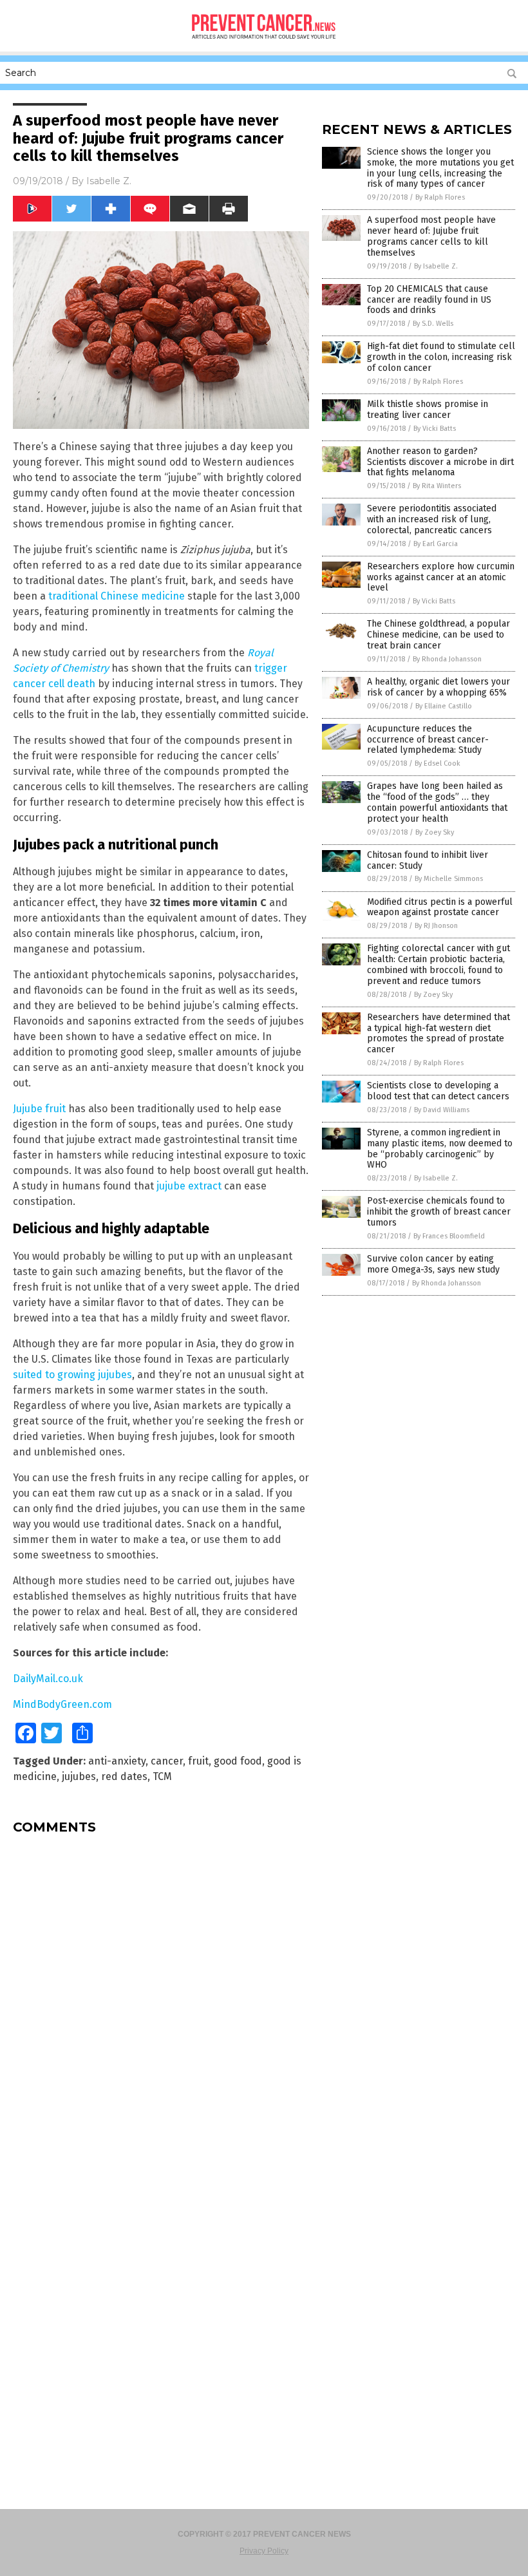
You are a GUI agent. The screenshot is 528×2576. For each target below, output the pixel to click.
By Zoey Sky (435, 832)
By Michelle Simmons (449, 879)
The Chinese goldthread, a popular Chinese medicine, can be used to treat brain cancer (438, 635)
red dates (124, 1776)
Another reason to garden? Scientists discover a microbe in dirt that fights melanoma (440, 462)
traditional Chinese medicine (117, 596)
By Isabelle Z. (436, 266)
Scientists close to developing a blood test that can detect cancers (438, 1091)
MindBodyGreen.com (62, 1704)
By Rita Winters (437, 486)
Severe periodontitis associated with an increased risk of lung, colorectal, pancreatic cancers (432, 519)
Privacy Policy (264, 2551)
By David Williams (442, 1110)
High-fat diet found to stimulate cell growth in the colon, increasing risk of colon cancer (441, 357)
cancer (167, 1761)
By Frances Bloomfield (449, 1236)
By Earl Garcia (436, 544)
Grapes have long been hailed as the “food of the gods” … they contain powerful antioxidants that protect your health (437, 802)
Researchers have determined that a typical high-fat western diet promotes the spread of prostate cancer (438, 1033)
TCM (162, 1776)
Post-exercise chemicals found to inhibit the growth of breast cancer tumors (439, 1212)
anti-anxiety (117, 1761)
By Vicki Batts (435, 429)
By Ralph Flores (440, 197)
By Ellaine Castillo (444, 706)
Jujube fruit (39, 1109)
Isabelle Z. (109, 181)
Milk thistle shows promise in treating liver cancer (428, 410)
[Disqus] (161, 2005)
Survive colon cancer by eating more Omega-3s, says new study (433, 1264)
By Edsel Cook (438, 763)
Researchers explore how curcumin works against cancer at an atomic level (441, 577)
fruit (198, 1761)
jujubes (79, 1776)
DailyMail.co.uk (48, 1679)
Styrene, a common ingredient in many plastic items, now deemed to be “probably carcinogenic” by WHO (440, 1149)
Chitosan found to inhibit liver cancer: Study (428, 860)
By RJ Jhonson (436, 926)
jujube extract (189, 1186)
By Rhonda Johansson (447, 659)
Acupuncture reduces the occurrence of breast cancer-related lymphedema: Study (428, 740)
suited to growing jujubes (72, 1375)
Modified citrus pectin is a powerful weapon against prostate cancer (440, 907)
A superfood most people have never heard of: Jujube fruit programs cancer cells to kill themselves (431, 236)
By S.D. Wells (433, 324)
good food (238, 1761)
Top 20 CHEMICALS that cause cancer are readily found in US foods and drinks (429, 300)
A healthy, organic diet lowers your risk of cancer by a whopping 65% (438, 687)
